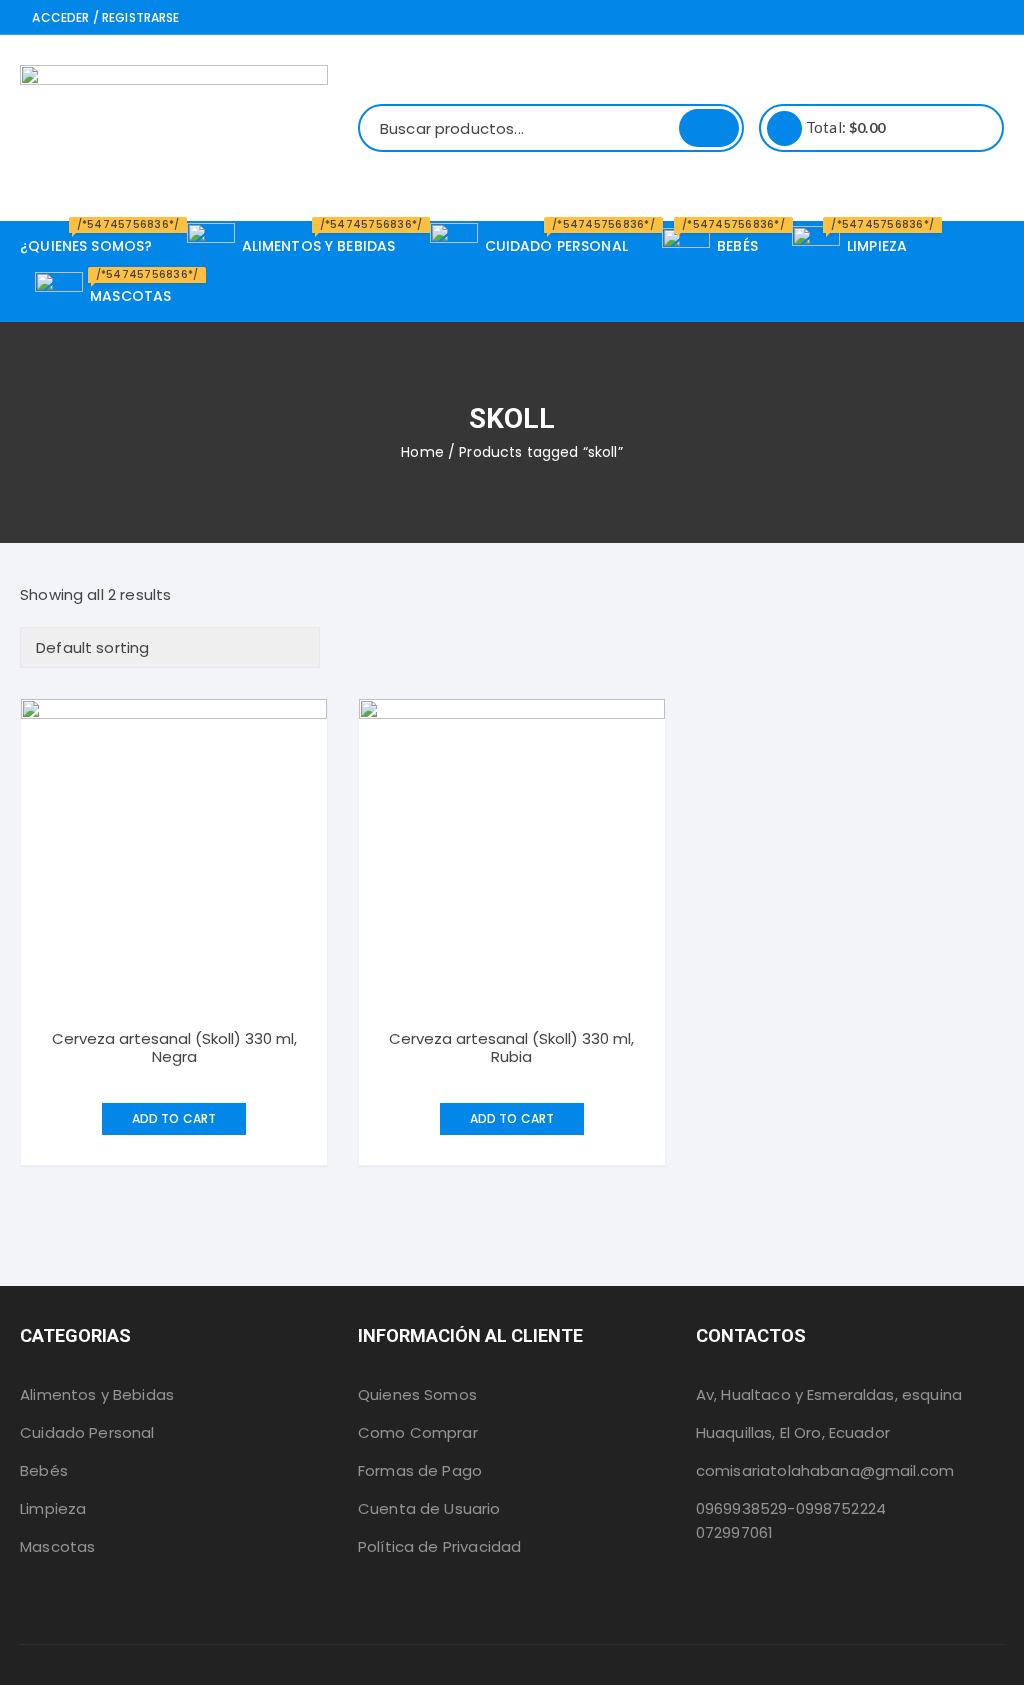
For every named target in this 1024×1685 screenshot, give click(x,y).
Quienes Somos (417, 1394)
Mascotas (57, 1546)
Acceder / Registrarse (104, 17)
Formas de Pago (420, 1470)
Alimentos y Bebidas (97, 1394)
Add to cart (174, 1118)
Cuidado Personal (87, 1432)
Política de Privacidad (439, 1546)
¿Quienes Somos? (93, 238)
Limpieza (53, 1508)
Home (422, 452)
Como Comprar (418, 1432)
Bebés (44, 1470)
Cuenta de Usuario (429, 1508)
